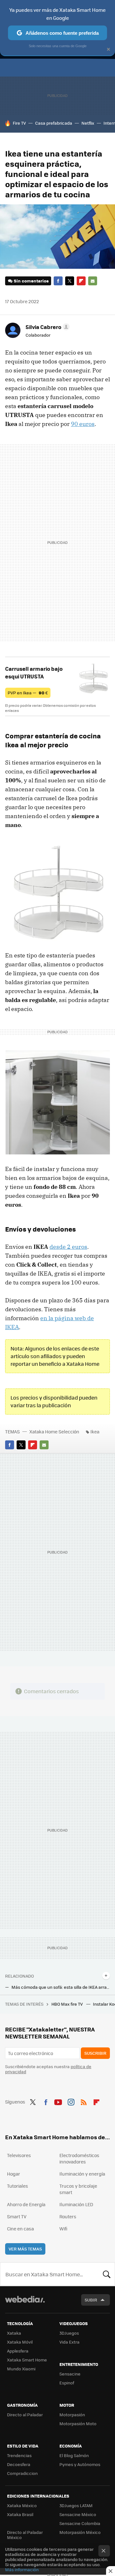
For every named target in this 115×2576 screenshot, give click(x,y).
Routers (68, 2216)
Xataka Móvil (20, 2342)
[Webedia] (25, 2304)
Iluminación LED (76, 2204)
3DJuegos (69, 2333)
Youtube (58, 2101)
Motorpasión (72, 2415)
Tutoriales (18, 2186)
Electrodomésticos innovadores (79, 2158)
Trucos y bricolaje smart (78, 2189)
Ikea (95, 1431)
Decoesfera (19, 2464)
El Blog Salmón (74, 2455)
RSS (84, 2101)
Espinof (67, 2383)
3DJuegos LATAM (76, 2505)
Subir (91, 2300)
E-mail (93, 281)
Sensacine (70, 2374)
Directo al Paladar (25, 2415)
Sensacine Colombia (80, 2523)
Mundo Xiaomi (21, 2369)
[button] (47, 327)
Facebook (58, 281)
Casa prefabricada (54, 123)
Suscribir (95, 2053)
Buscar (107, 2274)
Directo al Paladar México (25, 2535)
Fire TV (19, 123)
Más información (22, 2569)
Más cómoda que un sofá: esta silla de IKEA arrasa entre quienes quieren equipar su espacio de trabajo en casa (61, 1987)
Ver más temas (25, 2249)
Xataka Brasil (20, 2514)
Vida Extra (69, 2342)
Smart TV (17, 2216)
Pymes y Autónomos (80, 2464)
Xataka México (22, 2505)
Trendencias (19, 2455)
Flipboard (81, 281)
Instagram (71, 2101)
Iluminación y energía (82, 2174)
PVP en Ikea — (28, 693)
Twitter (70, 281)
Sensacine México (78, 2514)
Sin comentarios (31, 281)
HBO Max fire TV (68, 2004)
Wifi (63, 2228)
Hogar (14, 2174)
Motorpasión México (80, 2532)
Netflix (88, 123)
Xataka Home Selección (54, 1431)
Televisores (19, 2155)
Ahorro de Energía (26, 2204)
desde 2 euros (68, 1247)
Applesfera (18, 2351)
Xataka (14, 2333)
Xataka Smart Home (27, 2360)
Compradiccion (22, 2473)
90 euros (83, 424)
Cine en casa (20, 2228)
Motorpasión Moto (78, 2423)
